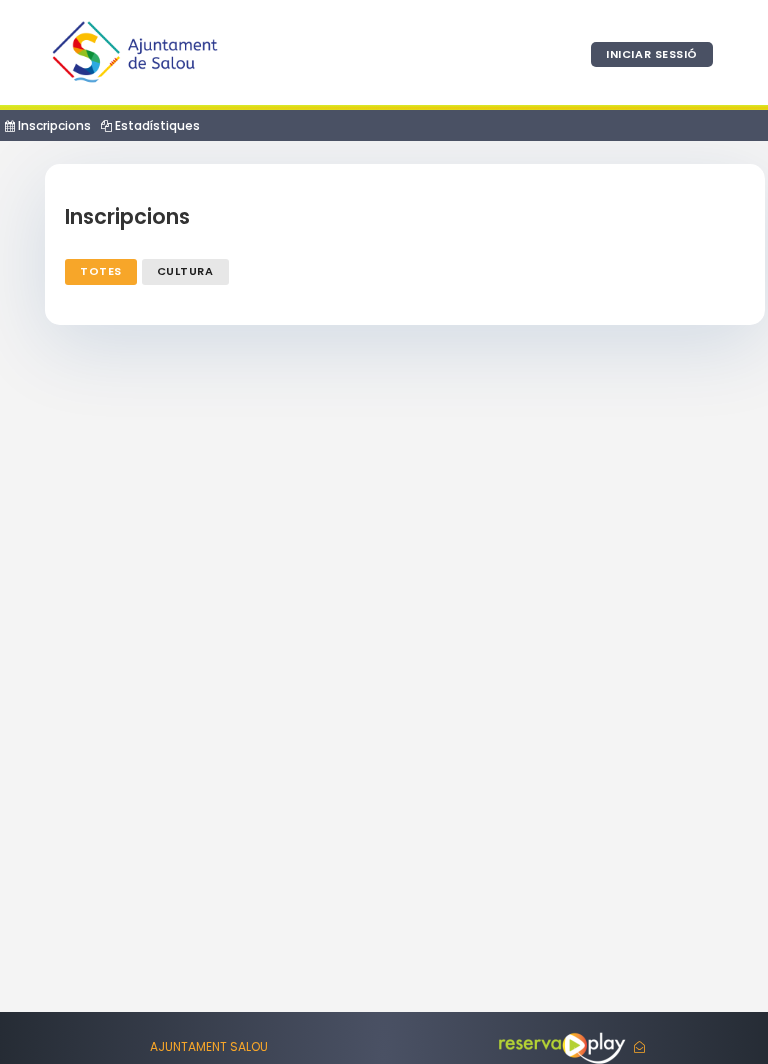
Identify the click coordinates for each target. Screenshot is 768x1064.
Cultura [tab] (185, 271)
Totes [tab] (101, 271)
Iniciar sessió (652, 54)
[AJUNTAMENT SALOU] (135, 52)
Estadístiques (156, 125)
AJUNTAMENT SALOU (209, 1047)
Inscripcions (53, 125)
